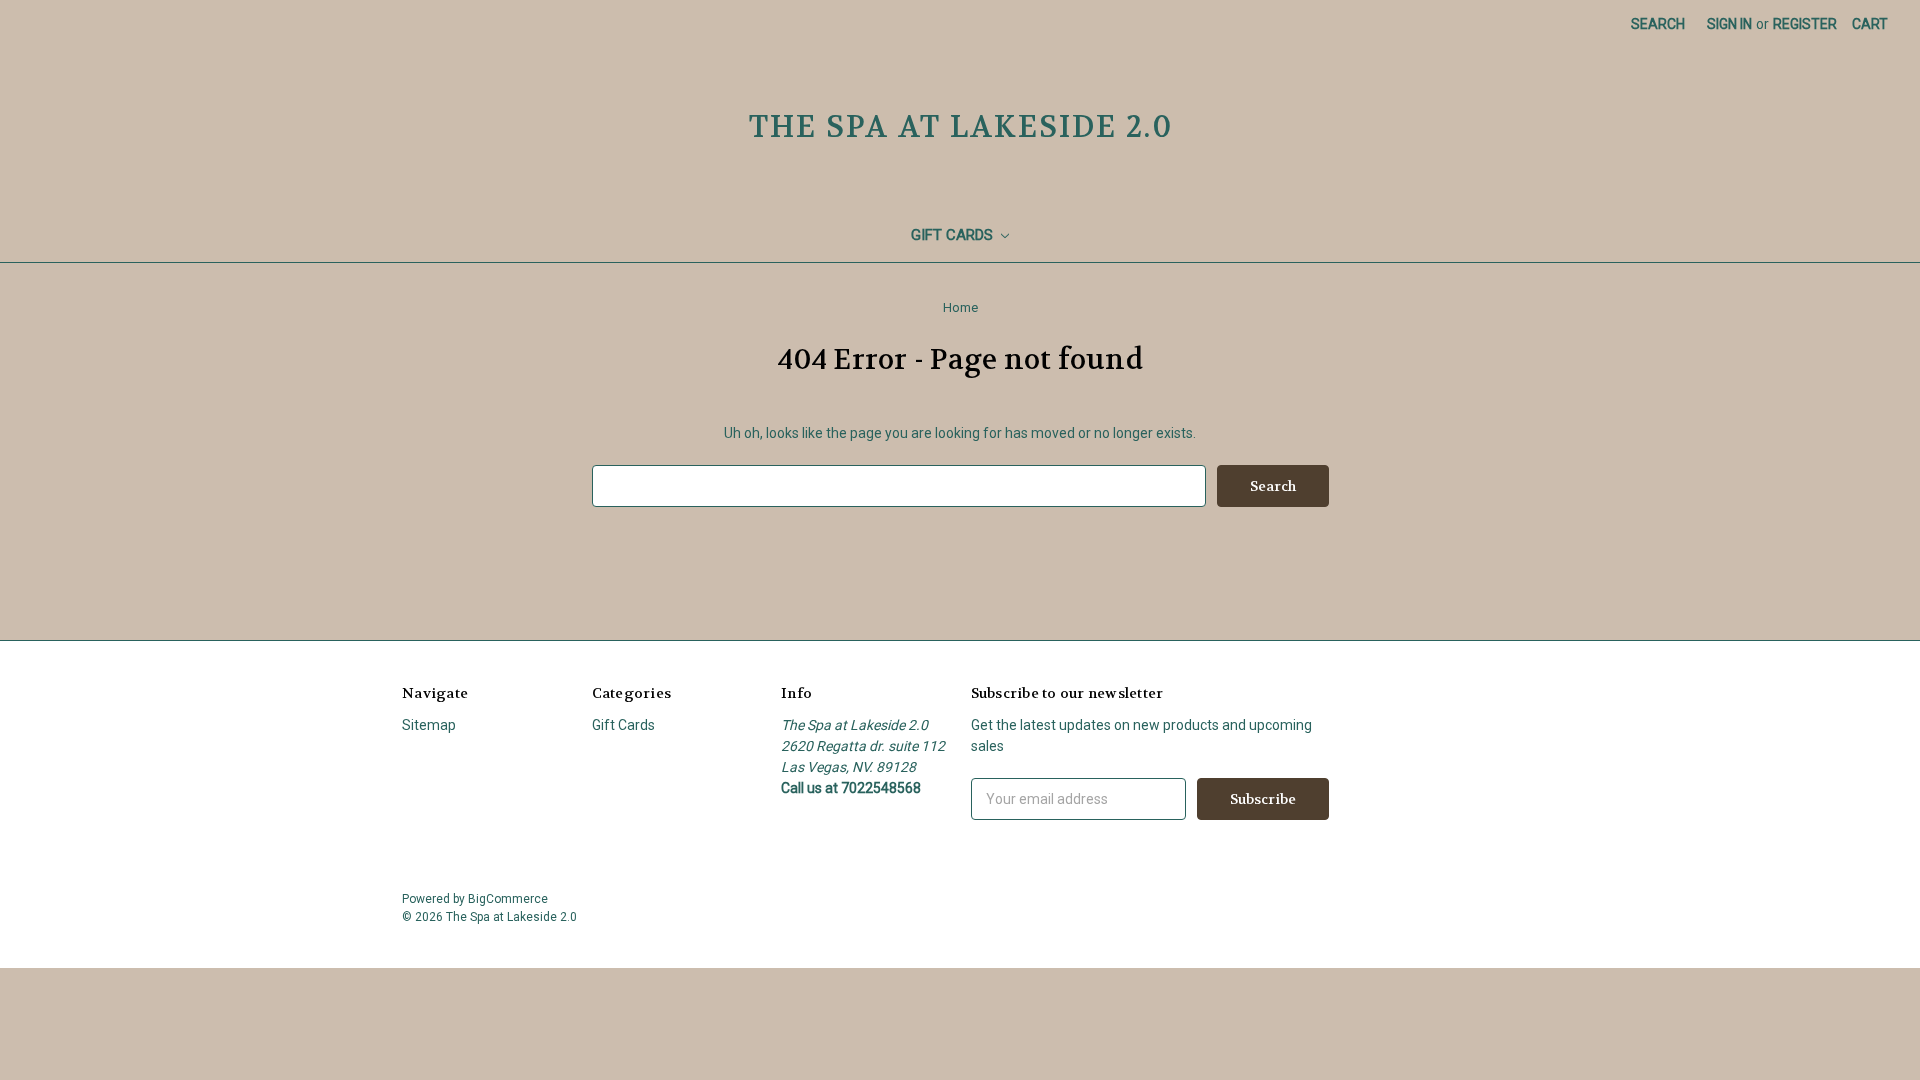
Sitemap (429, 725)
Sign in (1729, 24)
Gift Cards (954, 235)
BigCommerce (508, 899)
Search (1658, 24)
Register (1805, 24)
